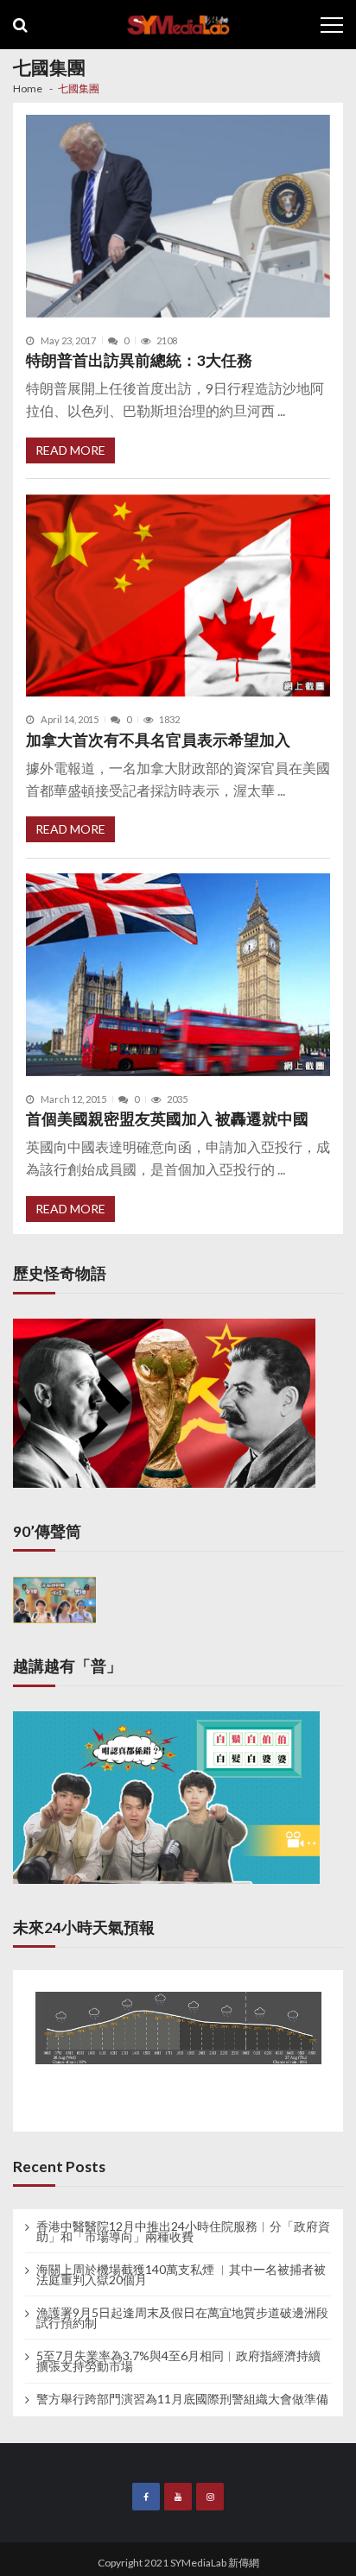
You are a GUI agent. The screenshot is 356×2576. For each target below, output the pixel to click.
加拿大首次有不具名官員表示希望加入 (158, 740)
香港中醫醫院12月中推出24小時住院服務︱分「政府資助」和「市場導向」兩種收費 (183, 2232)
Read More (70, 450)
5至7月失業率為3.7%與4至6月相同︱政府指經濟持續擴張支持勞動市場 (178, 2361)
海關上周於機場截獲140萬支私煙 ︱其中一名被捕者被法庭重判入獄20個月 (181, 2275)
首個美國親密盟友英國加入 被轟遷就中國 (167, 1119)
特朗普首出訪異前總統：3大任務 (139, 360)
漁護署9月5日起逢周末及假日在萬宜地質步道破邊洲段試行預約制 (182, 2318)
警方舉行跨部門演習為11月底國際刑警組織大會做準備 (182, 2399)
